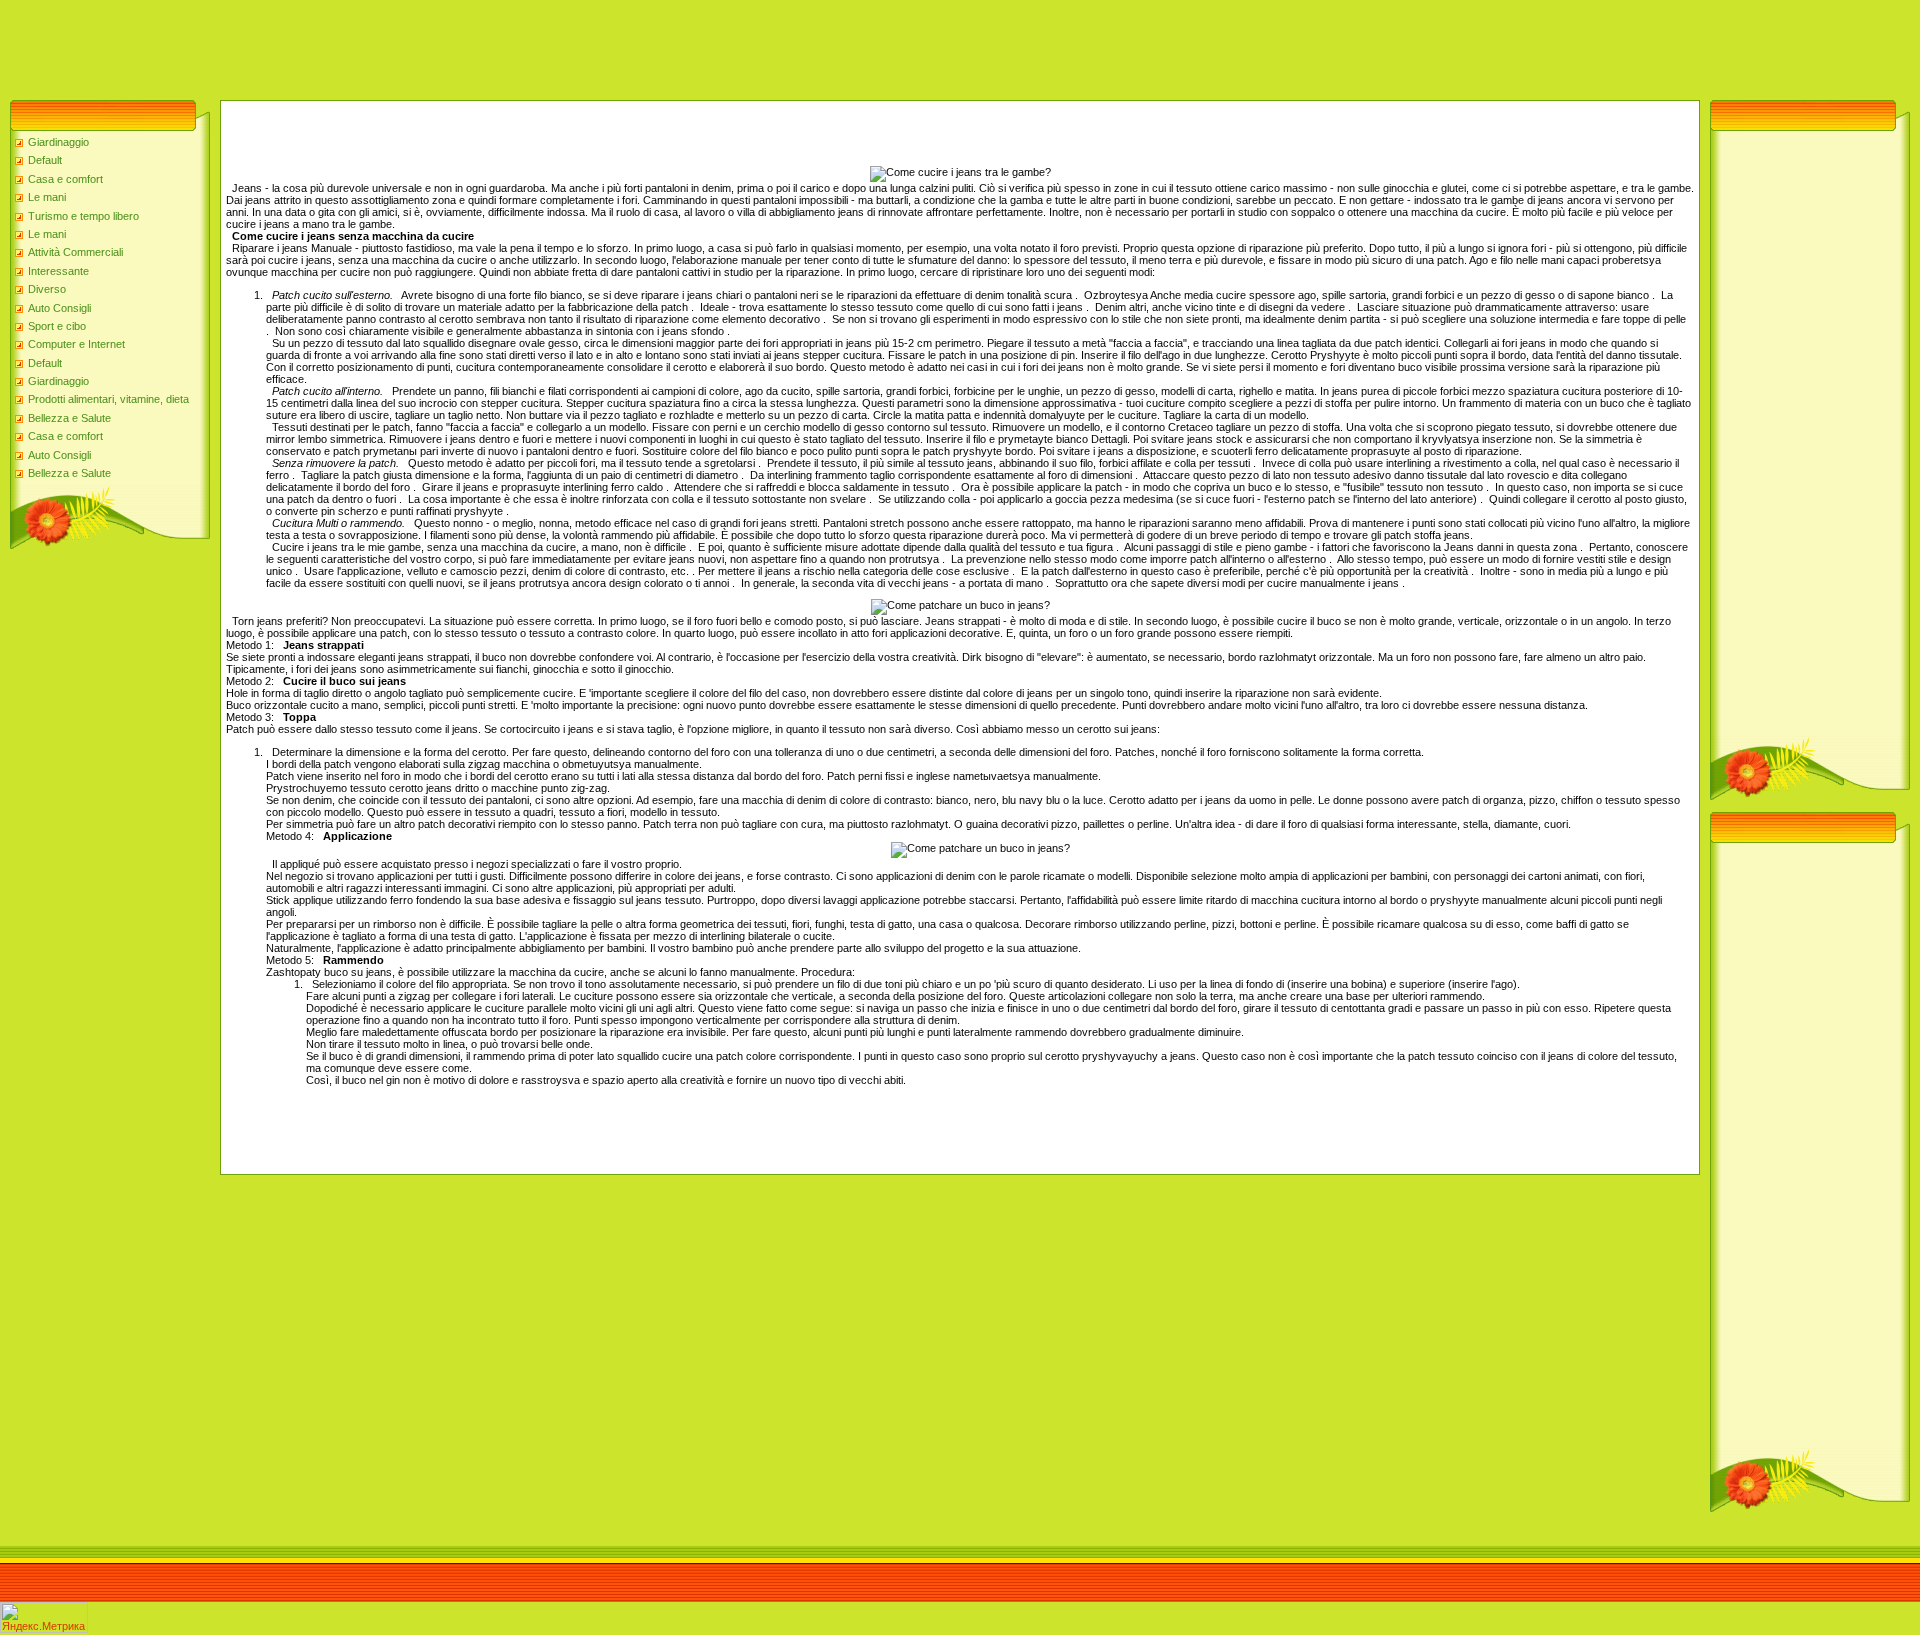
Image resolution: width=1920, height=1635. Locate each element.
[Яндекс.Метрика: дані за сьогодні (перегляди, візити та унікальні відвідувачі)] (44, 1617)
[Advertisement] (364, 45)
